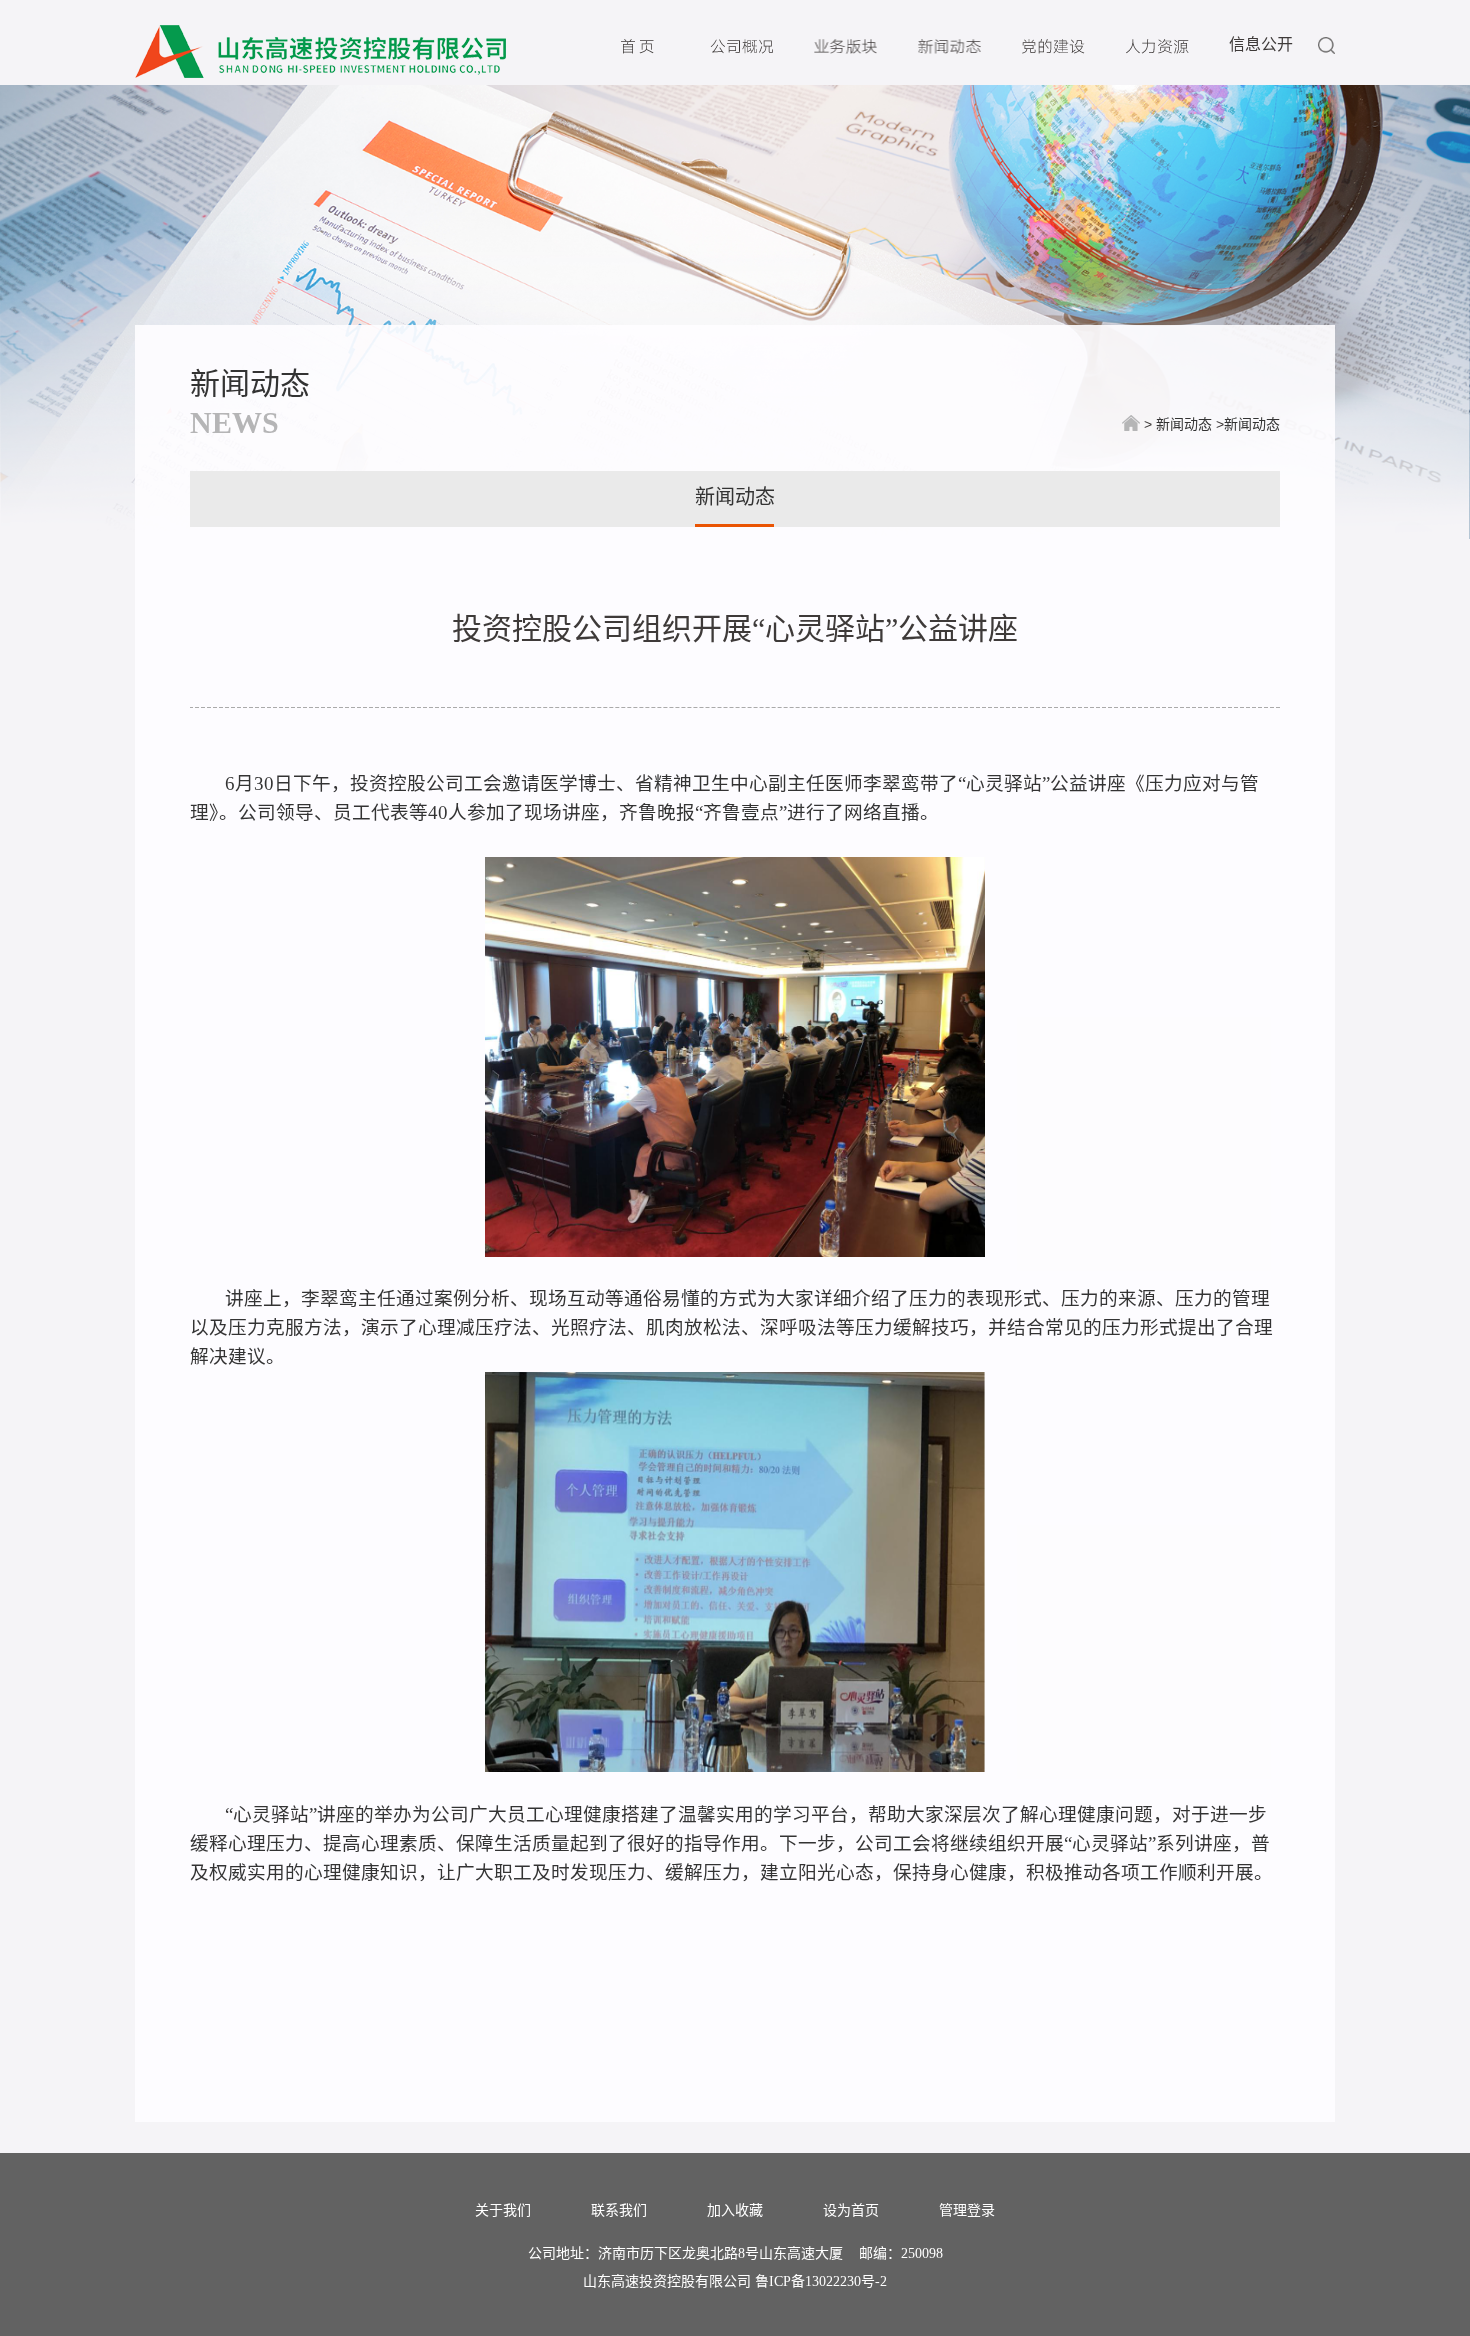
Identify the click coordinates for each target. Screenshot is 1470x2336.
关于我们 (503, 2211)
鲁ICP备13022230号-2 (821, 2281)
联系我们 (619, 2211)
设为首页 (851, 2211)
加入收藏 (735, 2211)
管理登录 (967, 2211)
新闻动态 (250, 383)
